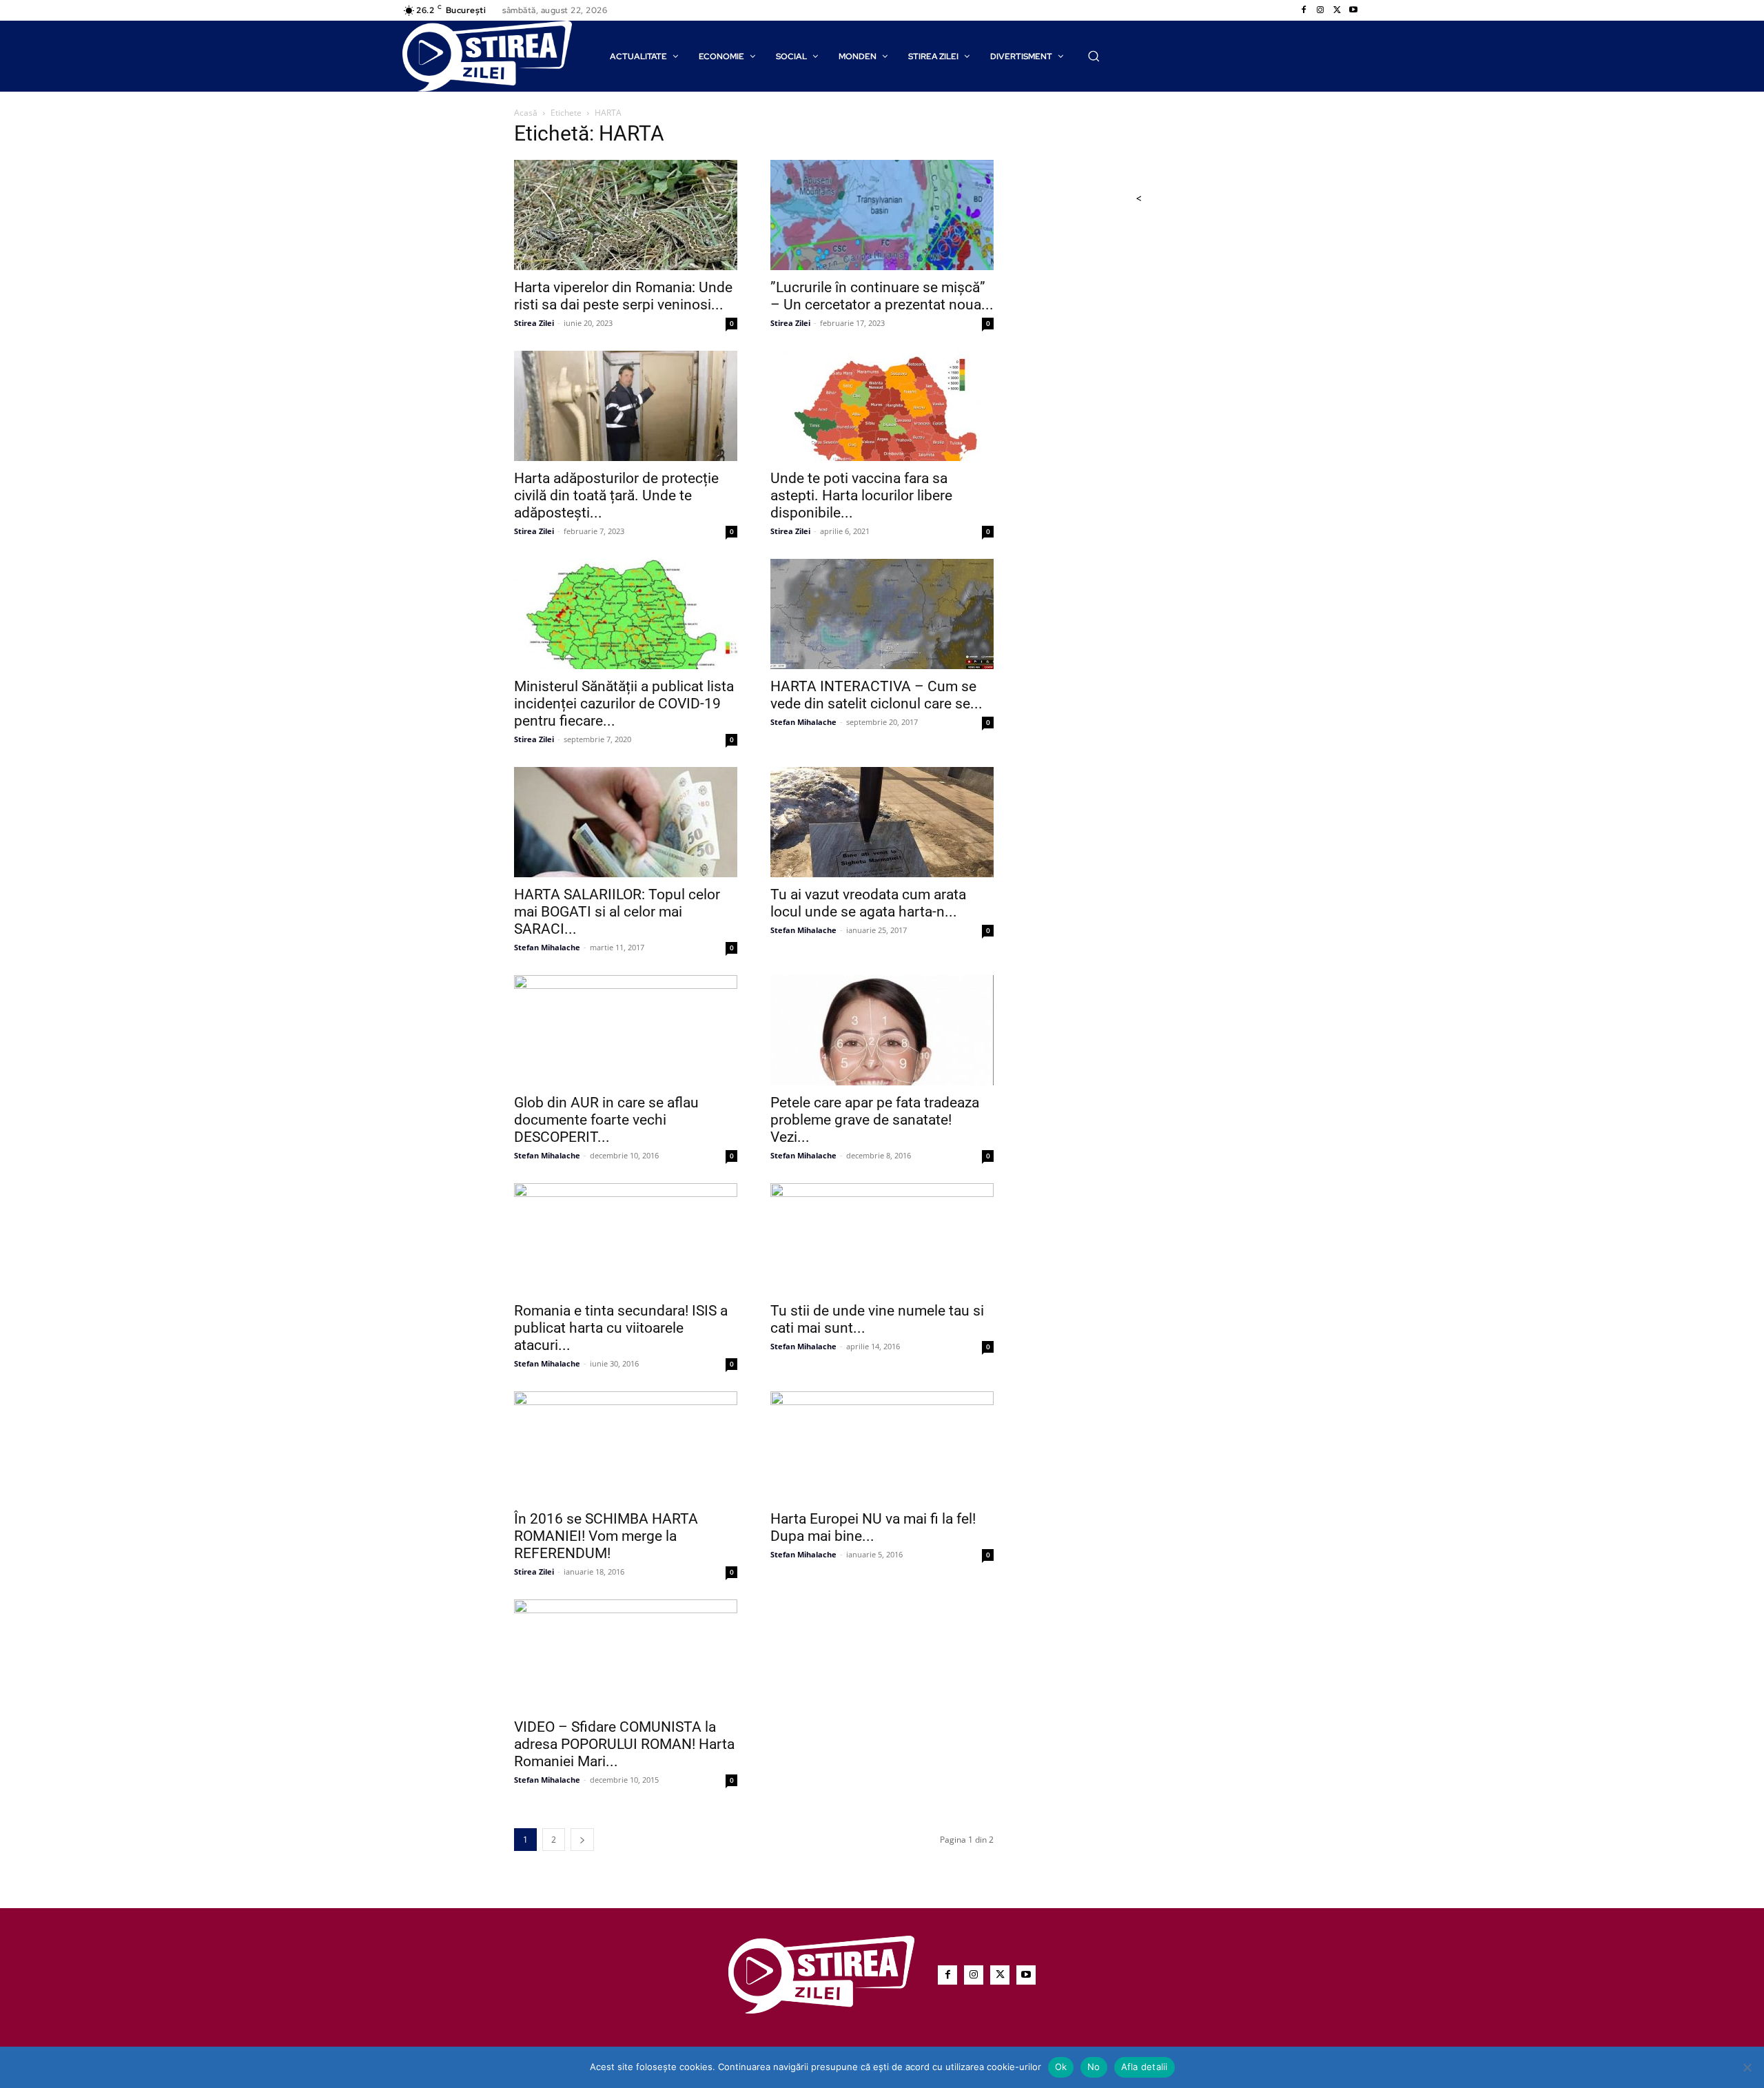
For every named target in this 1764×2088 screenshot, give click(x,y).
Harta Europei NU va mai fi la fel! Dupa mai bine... (873, 1527)
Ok (1061, 2067)
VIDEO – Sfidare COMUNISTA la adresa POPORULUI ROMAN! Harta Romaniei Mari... (624, 1744)
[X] (1337, 10)
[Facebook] (1304, 10)
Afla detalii (1145, 2067)
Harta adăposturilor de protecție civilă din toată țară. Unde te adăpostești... (616, 495)
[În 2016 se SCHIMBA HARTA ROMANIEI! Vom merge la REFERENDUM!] (626, 1446)
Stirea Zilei (534, 323)
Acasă (526, 113)
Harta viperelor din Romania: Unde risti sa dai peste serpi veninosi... (623, 296)
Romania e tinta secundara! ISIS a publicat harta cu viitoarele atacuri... (621, 1328)
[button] (1094, 56)
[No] (1747, 2067)
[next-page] (582, 1840)
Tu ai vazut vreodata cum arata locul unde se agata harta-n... (868, 903)
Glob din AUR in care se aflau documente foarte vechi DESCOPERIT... (606, 1120)
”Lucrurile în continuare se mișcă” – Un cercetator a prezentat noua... (882, 296)
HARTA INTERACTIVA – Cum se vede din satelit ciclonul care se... (876, 695)
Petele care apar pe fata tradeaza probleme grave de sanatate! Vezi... (875, 1120)
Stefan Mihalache (803, 722)
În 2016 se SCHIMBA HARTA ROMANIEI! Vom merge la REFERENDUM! (606, 1536)
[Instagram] (1320, 10)
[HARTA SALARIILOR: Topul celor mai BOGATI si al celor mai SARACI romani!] (626, 822)
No (1094, 2067)
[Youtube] (1353, 10)
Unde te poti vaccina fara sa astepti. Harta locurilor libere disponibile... (861, 495)
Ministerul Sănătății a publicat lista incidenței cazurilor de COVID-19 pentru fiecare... (624, 704)
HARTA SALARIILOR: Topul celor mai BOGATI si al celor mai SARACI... (617, 912)
